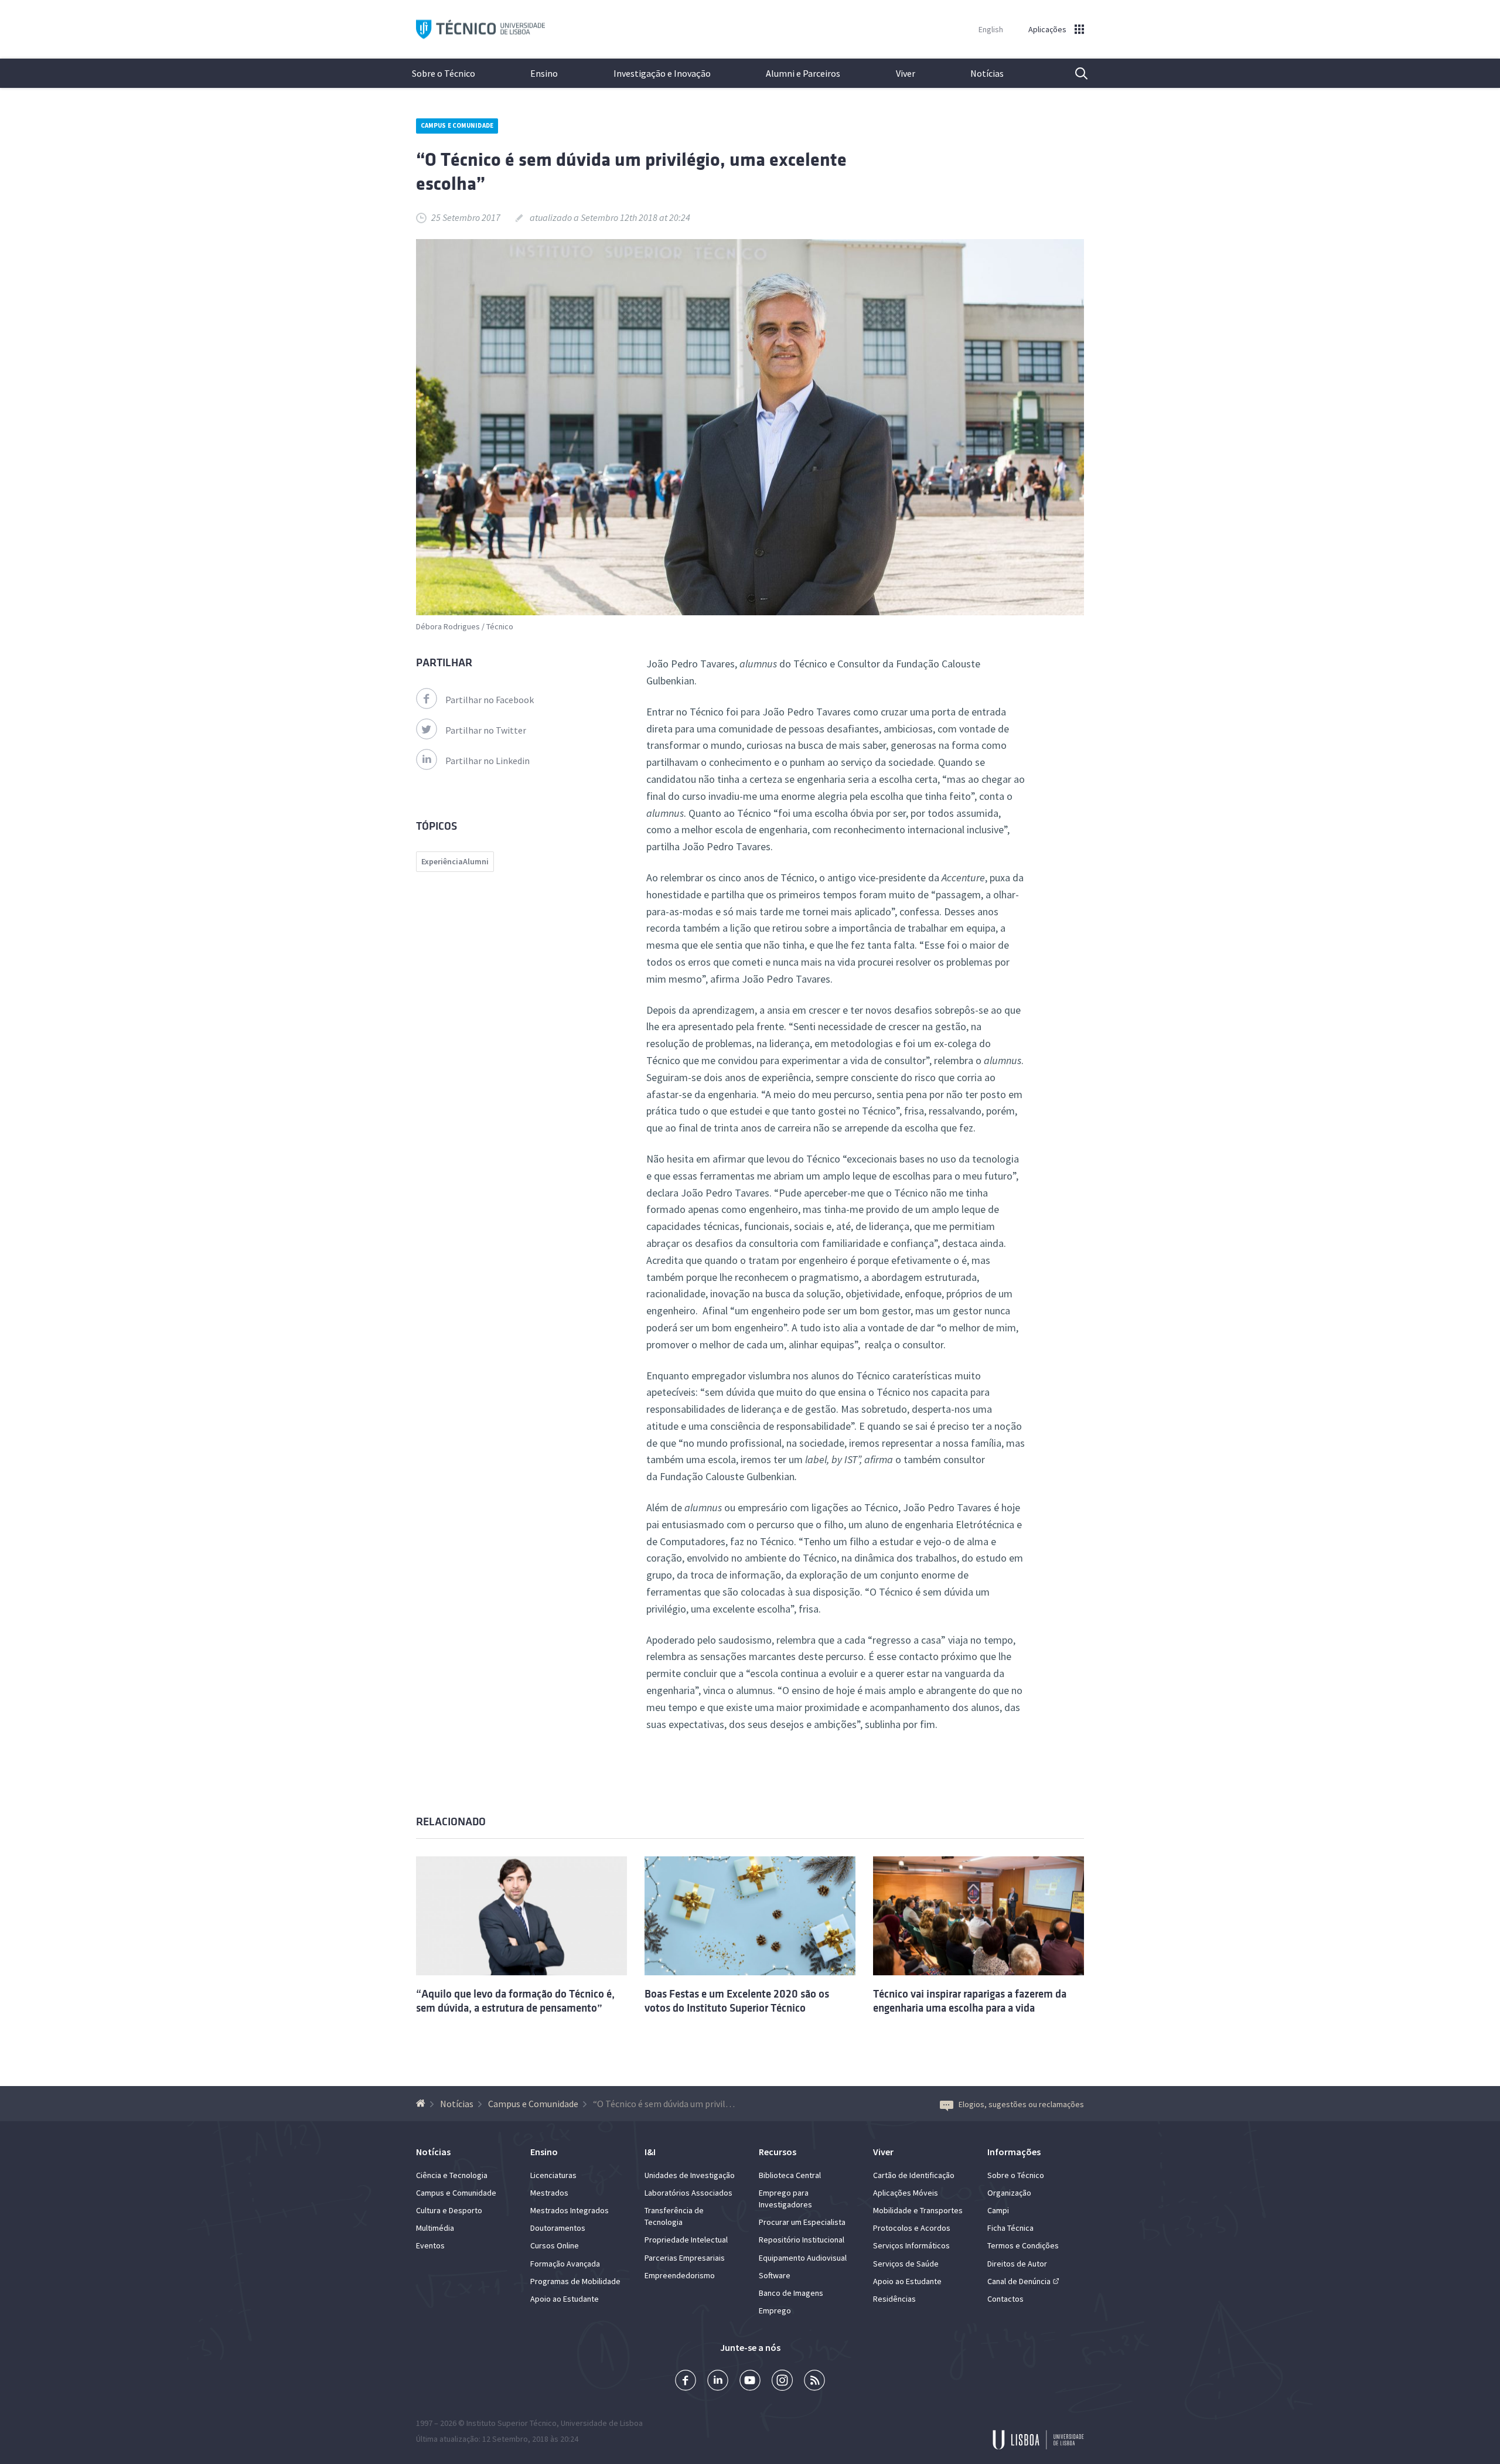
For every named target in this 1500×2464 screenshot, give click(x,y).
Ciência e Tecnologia (452, 2175)
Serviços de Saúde (906, 2264)
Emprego (775, 2310)
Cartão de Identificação (914, 2175)
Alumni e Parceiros (803, 73)
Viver (906, 73)
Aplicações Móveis (906, 2193)
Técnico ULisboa (480, 30)
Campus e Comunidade (457, 125)
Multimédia (435, 2228)
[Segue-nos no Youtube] (750, 2382)
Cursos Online (555, 2245)
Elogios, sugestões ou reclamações (1021, 2104)
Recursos (778, 2152)
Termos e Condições (1023, 2245)
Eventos (430, 2245)
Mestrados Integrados (570, 2210)
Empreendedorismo (680, 2275)
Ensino (544, 73)
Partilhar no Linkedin (487, 761)
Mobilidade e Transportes (918, 2210)
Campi (998, 2210)
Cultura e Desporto (449, 2210)
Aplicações (1047, 29)
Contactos (1005, 2299)
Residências (894, 2299)
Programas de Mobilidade (575, 2281)
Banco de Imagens (791, 2293)
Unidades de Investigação (690, 2175)
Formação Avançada (565, 2264)
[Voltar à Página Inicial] (422, 2104)
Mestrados (549, 2193)
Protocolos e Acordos (912, 2228)
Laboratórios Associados (688, 2193)
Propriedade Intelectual (686, 2240)
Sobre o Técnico (444, 73)
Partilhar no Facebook (490, 700)
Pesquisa (1074, 73)
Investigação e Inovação (662, 73)
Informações (1014, 2152)
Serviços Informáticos (911, 2245)
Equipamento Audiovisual (803, 2258)
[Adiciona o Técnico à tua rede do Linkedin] (718, 2382)
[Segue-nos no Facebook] (686, 2382)
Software (775, 2275)
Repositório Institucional (802, 2240)
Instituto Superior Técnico (512, 2423)
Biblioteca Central (790, 2175)
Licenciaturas (553, 2175)
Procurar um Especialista (802, 2222)
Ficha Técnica (1010, 2228)
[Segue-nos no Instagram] (782, 2382)
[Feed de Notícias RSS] (814, 2382)
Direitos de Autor (1017, 2264)
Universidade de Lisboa (602, 2423)
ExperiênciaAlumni (455, 861)
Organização (1009, 2193)
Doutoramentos (558, 2228)
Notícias (987, 73)
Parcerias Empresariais (685, 2258)
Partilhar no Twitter (486, 730)
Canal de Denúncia (1019, 2281)
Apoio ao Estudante (565, 2299)
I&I (650, 2152)
